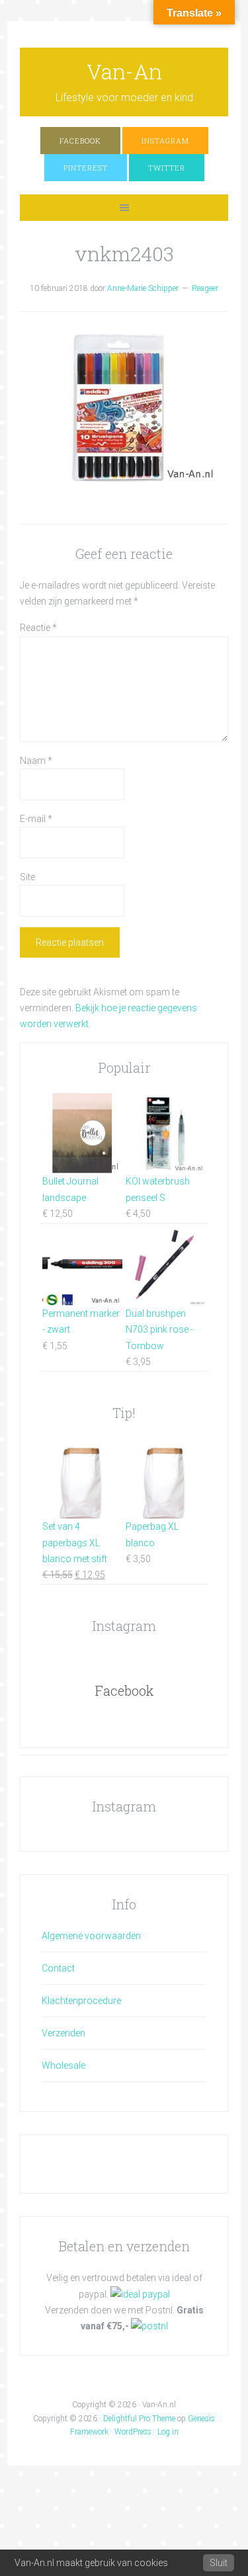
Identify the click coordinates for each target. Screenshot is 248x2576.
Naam (36, 761)
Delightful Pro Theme (139, 2419)
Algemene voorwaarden (91, 1936)
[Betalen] (140, 2294)
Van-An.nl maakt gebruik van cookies (91, 2563)
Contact (58, 1968)
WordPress (133, 2432)
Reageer (205, 288)
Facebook (124, 1690)
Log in (168, 2432)
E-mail (36, 819)
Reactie (38, 628)
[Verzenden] (149, 2326)
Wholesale (63, 2065)
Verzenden (63, 2033)
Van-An (124, 71)
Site (27, 877)
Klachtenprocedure (81, 2001)
